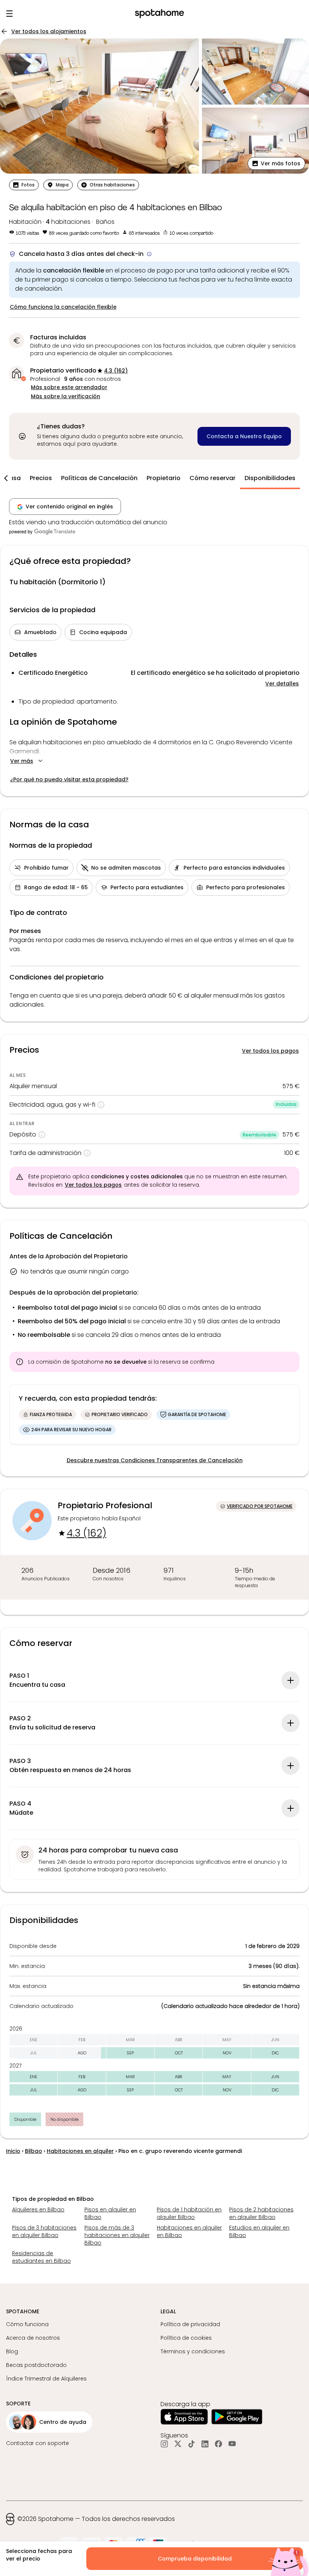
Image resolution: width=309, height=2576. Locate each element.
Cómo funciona (27, 2324)
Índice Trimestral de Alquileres (46, 2379)
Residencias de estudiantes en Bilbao (41, 2257)
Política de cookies (186, 2338)
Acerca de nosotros (33, 2338)
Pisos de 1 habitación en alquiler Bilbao (189, 2213)
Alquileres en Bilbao (38, 2210)
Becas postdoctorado (36, 2365)
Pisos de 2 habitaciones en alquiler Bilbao (261, 2213)
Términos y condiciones (193, 2351)
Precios (41, 478)
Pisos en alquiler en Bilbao (110, 2213)
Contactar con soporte (37, 2443)
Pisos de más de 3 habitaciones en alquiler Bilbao (117, 2235)
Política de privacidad (190, 2324)
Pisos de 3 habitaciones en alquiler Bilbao (44, 2231)
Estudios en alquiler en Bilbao (259, 2231)
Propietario (164, 478)
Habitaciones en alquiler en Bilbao (189, 2231)
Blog (12, 2351)
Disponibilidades (270, 478)
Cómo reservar (213, 478)
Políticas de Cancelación (99, 478)
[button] (276, 163)
